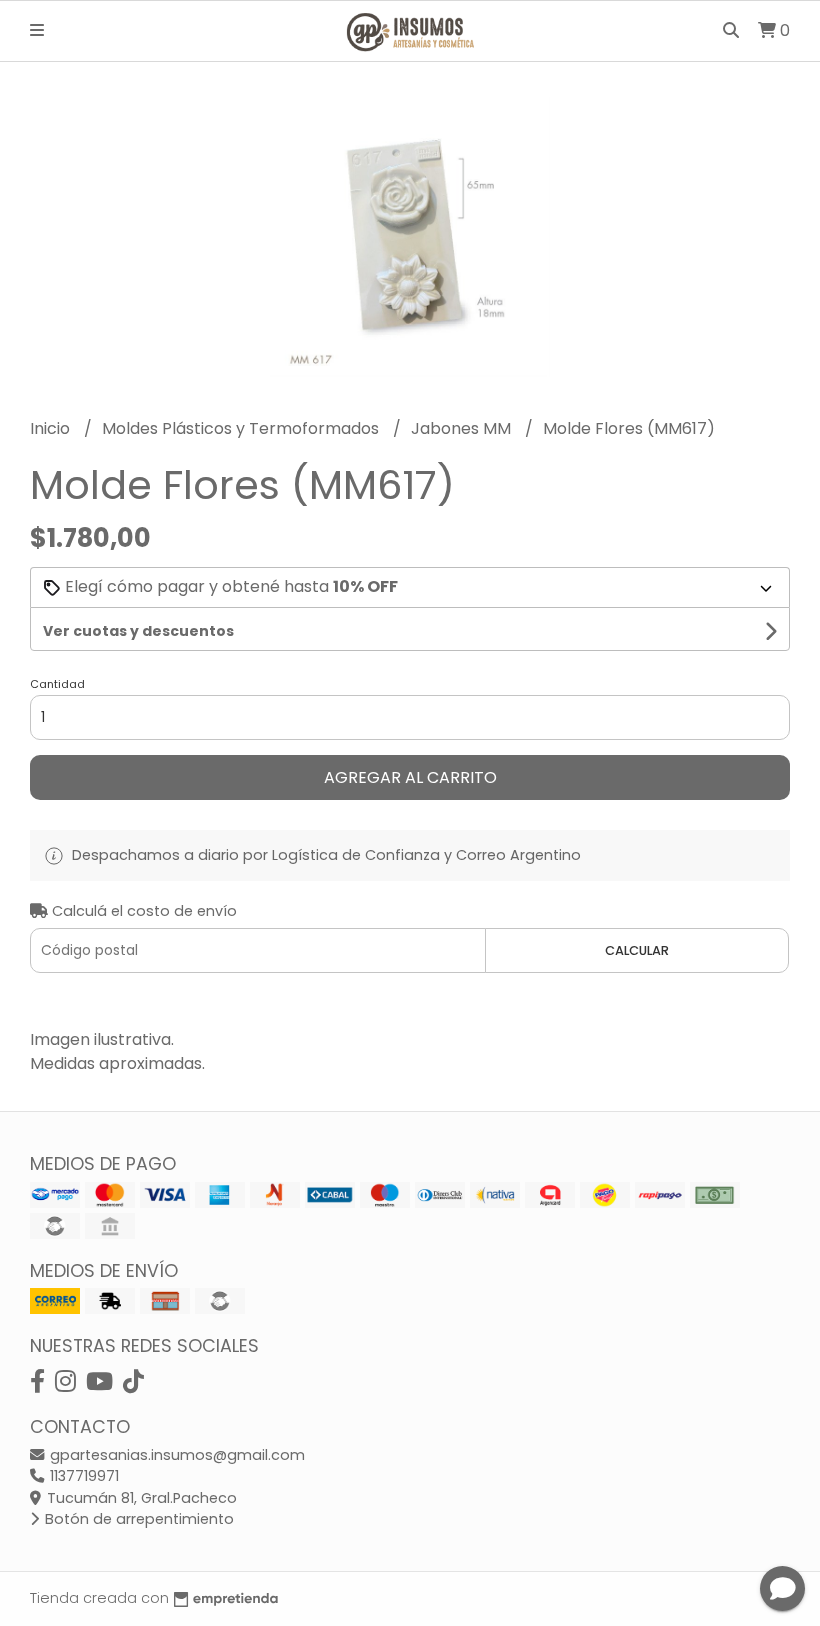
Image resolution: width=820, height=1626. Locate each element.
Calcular (637, 950)
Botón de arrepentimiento (137, 1519)
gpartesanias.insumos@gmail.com (175, 1455)
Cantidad (57, 684)
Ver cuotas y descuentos (138, 631)
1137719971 (82, 1476)
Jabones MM (463, 428)
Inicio (52, 428)
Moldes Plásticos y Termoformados (242, 428)
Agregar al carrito (410, 777)
